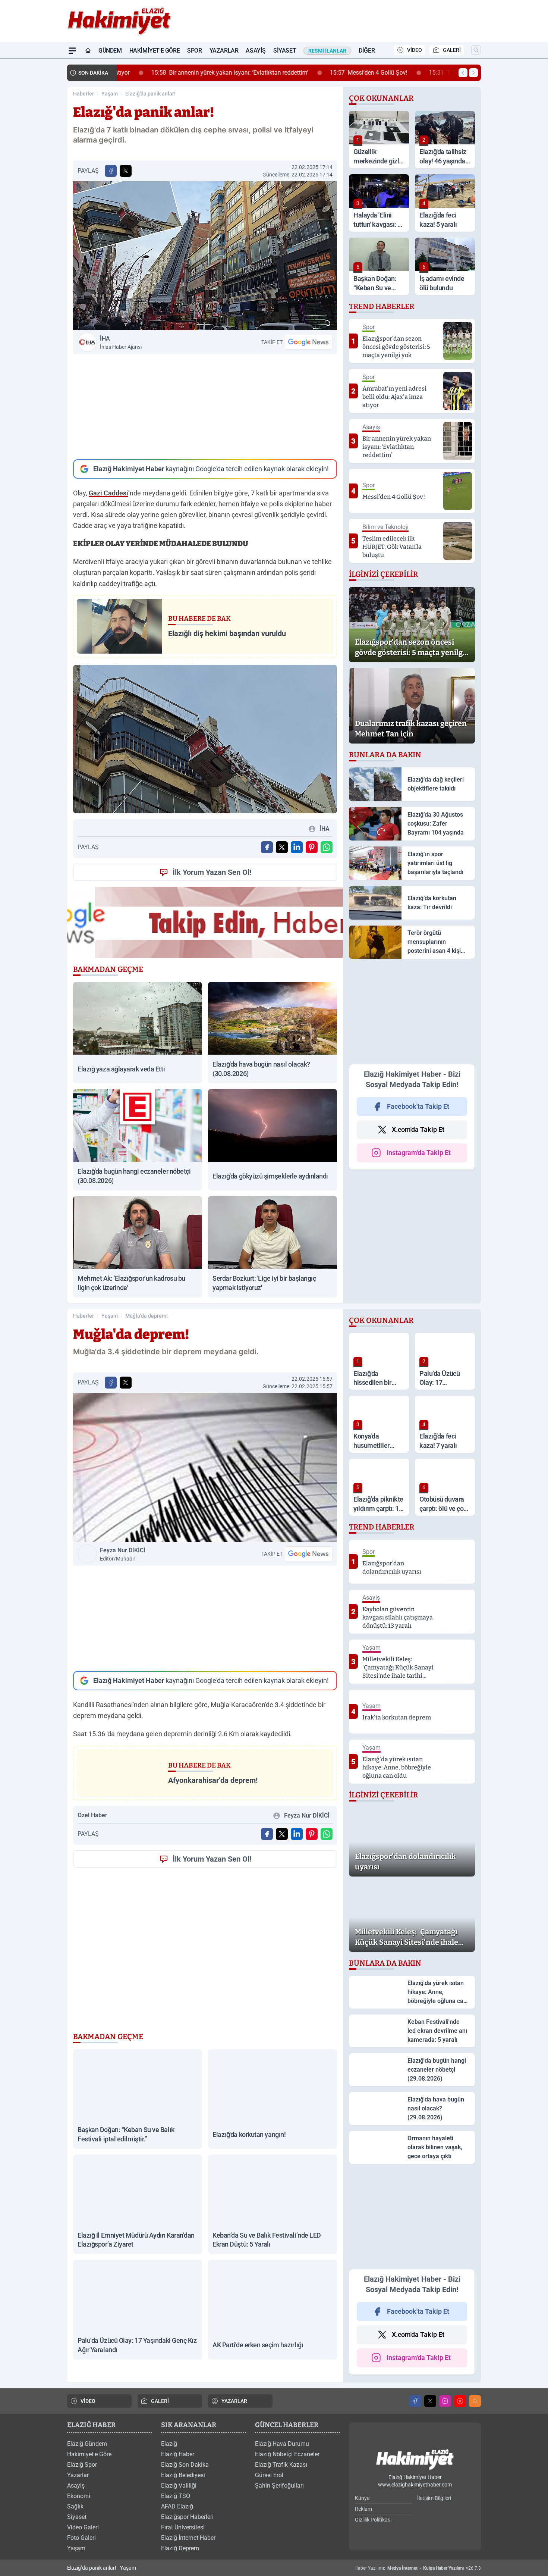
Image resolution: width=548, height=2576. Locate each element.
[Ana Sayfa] (88, 51)
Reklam (363, 2509)
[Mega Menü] (72, 51)
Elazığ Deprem (180, 2548)
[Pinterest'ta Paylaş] (312, 847)
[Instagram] (445, 2401)
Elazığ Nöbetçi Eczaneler (287, 2454)
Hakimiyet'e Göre (155, 51)
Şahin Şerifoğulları (279, 2486)
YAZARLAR (234, 2401)
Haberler (84, 94)
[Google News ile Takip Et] (308, 342)
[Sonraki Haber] (473, 73)
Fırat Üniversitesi (183, 2527)
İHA (121, 342)
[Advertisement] (205, 407)
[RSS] (475, 2401)
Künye (362, 2498)
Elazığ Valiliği (179, 2486)
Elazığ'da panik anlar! (150, 94)
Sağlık (75, 2506)
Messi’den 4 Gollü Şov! (340, 73)
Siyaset (285, 51)
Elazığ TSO (176, 2496)
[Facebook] (415, 2401)
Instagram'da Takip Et (419, 1153)
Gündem (110, 51)
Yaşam (110, 94)
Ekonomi (79, 2496)
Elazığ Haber (178, 2454)
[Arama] (476, 50)
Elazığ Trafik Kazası (281, 2465)
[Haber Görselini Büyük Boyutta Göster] (205, 256)
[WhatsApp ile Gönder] (327, 847)
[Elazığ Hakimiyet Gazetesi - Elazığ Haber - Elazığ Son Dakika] (415, 2460)
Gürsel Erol (269, 2475)
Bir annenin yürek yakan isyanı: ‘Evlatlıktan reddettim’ (201, 73)
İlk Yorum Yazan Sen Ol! (212, 872)
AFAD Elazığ (177, 2506)
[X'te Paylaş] (126, 171)
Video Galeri (83, 2527)
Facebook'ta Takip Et (418, 1106)
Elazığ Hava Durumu (282, 2444)
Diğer (367, 51)
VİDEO (415, 50)
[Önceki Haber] (463, 73)
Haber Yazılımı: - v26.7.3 (418, 2568)
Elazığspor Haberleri (187, 2517)
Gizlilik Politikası (373, 2520)
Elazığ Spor (82, 2465)
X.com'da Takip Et (418, 1129)
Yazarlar (224, 51)
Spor (194, 51)
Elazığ (169, 2444)
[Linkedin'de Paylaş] (297, 847)
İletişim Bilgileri (434, 2498)
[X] (430, 2401)
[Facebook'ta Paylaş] (111, 171)
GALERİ (452, 50)
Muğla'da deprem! (147, 1316)
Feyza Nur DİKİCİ (123, 1554)
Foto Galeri (81, 2538)
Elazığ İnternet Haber (188, 2538)
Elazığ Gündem (87, 2444)
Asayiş (256, 51)
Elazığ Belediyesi (183, 2475)
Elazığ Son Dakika (185, 2465)
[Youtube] (460, 2401)
